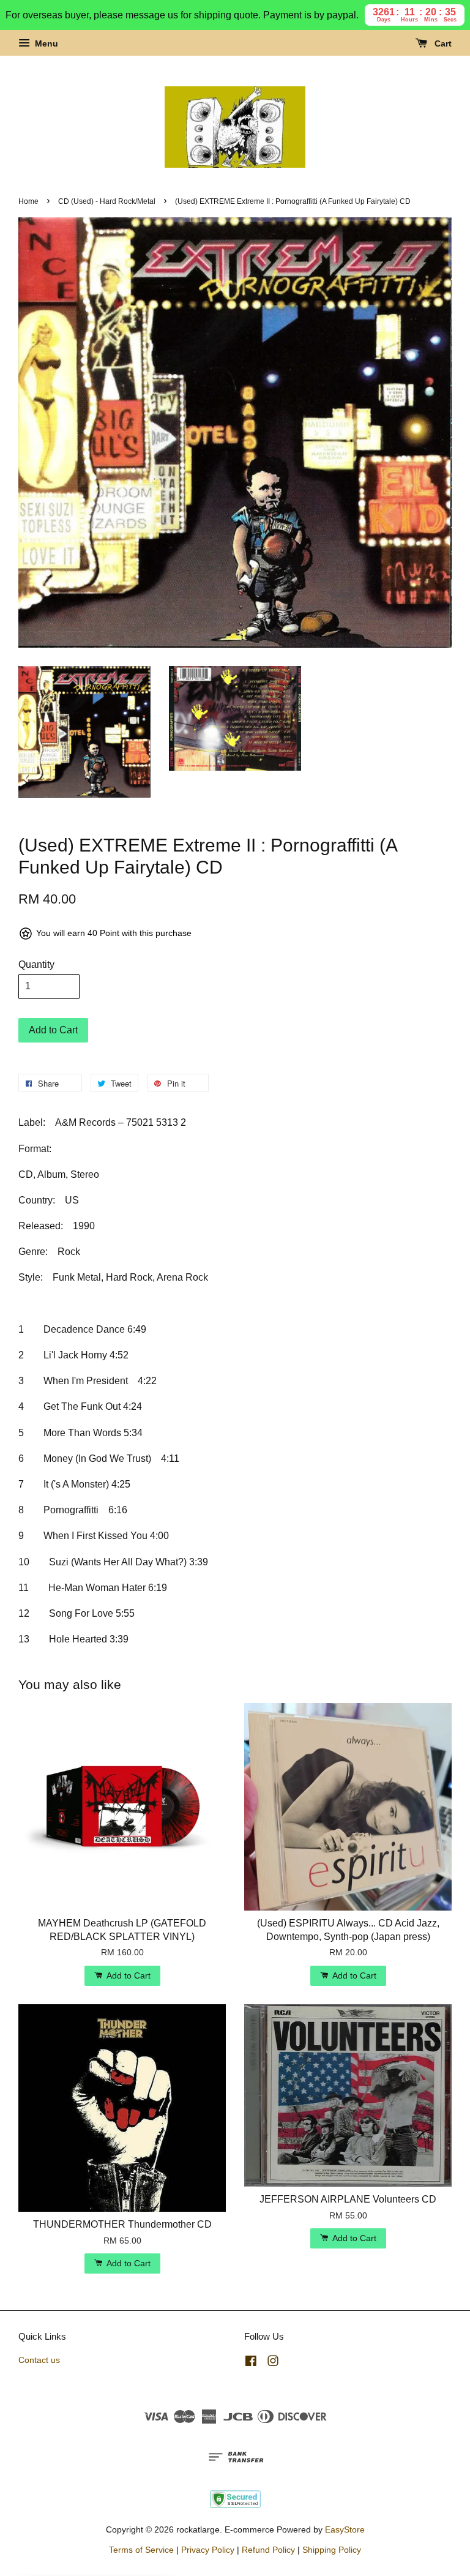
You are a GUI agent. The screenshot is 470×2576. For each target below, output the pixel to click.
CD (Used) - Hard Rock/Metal (107, 201)
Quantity (36, 964)
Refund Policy (268, 2550)
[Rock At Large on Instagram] (273, 2363)
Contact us (39, 2360)
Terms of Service (141, 2550)
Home (28, 201)
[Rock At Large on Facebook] (251, 2363)
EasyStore (345, 2530)
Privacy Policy (208, 2550)
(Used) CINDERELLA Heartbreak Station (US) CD (387, 29)
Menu (45, 43)
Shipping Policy (332, 2550)
